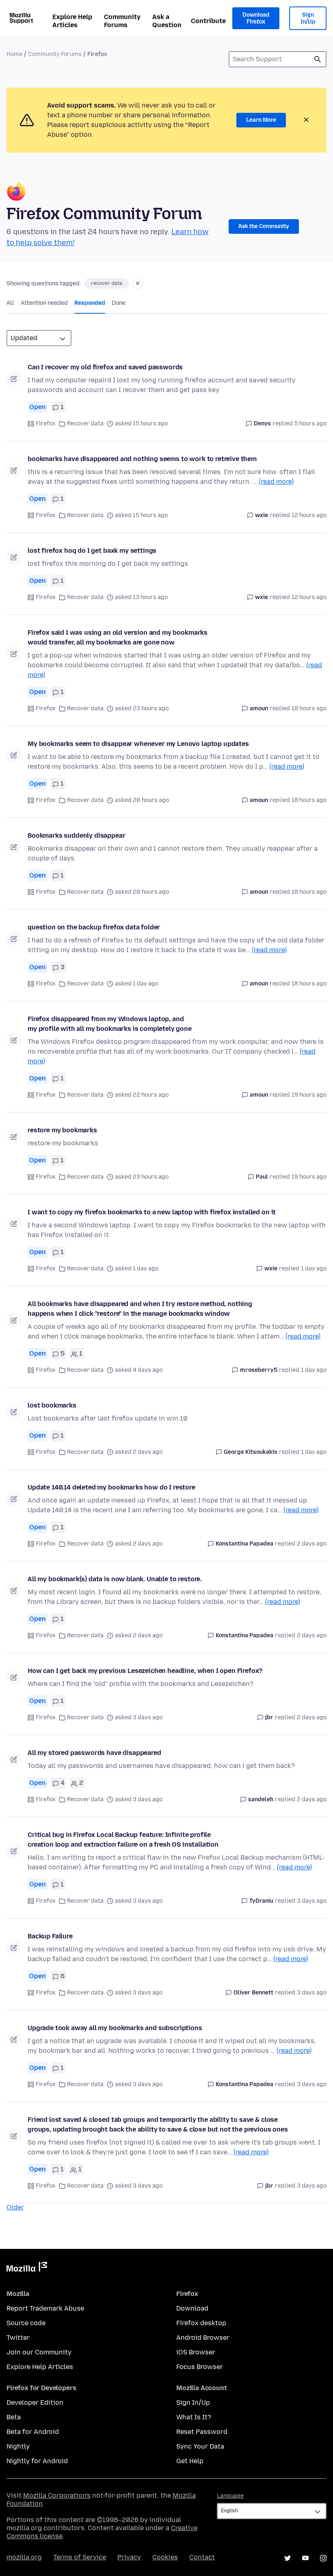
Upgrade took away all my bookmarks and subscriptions (115, 2028)
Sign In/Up (308, 18)
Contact (202, 2557)
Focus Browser (200, 2367)
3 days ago (312, 1901)
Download (192, 2308)
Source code (26, 2323)
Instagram (323, 2558)
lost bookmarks (52, 1405)
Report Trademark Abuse (45, 2308)
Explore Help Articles (72, 21)
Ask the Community (264, 226)
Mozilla (27, 2268)
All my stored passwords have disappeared (94, 1753)
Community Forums (122, 21)
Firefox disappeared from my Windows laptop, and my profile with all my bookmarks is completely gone (110, 1024)
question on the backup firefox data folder (94, 927)
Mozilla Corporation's (57, 2495)
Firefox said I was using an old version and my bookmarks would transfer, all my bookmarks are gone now (118, 637)
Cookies (165, 2557)
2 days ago (312, 1544)
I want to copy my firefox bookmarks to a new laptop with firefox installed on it (152, 1212)
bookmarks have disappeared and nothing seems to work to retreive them (142, 459)
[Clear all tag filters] (138, 283)
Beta (14, 2417)
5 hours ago (310, 424)
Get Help (190, 2461)
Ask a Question (167, 21)
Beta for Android (33, 2432)
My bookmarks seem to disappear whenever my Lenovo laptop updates (138, 744)
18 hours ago (309, 708)
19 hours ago (309, 1095)
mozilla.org (24, 2557)
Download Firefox (256, 18)
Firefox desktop (201, 2323)
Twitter (18, 2338)
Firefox (46, 424)
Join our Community (39, 2352)
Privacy (129, 2557)
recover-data (107, 283)
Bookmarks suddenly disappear (77, 835)
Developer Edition (35, 2402)
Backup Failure (50, 1936)
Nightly (18, 2446)
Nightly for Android (37, 2461)
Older (15, 2207)
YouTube (305, 2558)
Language (230, 2496)
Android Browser (203, 2338)
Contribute (208, 21)
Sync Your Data (200, 2446)
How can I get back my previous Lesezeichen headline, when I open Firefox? (145, 1671)
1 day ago (314, 1269)
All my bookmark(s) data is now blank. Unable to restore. (115, 1579)
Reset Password (202, 2432)
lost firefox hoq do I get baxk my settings (92, 551)
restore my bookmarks (62, 1130)
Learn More (261, 120)
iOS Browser (196, 2352)
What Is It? (194, 2417)
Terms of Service (80, 2557)
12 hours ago (309, 515)
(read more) (276, 482)
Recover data (85, 424)
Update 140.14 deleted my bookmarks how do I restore (111, 1487)
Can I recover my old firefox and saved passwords (105, 367)
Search (318, 59)
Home (14, 54)
